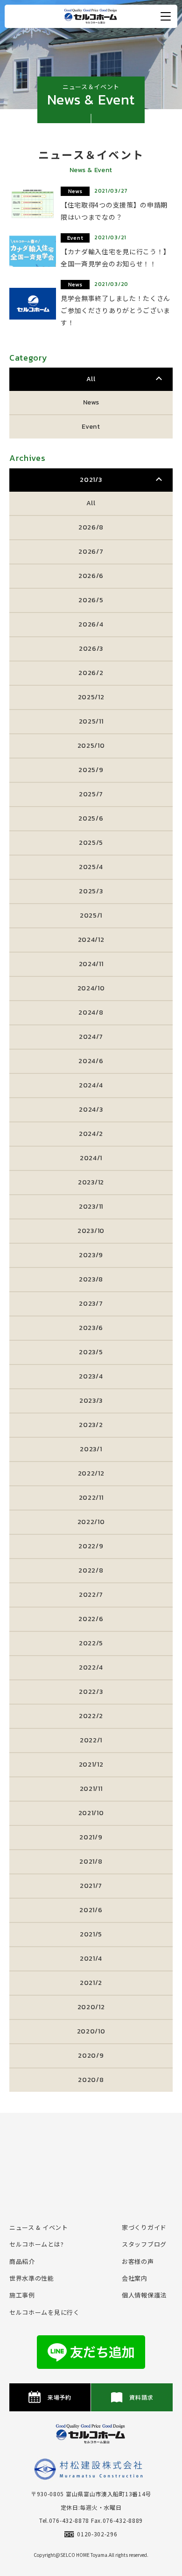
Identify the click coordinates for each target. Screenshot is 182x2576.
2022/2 (91, 1716)
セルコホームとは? (36, 2244)
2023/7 (91, 1304)
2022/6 (91, 1619)
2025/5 (91, 843)
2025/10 (91, 746)
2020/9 (91, 2056)
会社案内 (135, 2278)
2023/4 (91, 1376)
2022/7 (91, 1595)
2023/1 (91, 1449)
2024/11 (91, 964)
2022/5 (91, 1643)
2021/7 (91, 1886)
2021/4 (91, 1959)
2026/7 (91, 552)
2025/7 (91, 794)
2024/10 (91, 988)
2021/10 (91, 1813)
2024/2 (91, 1134)
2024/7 (91, 1037)
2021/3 (91, 480)
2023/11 (91, 1207)
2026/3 (91, 649)
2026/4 (91, 624)
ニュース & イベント (39, 2227)
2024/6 (91, 1061)
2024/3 (91, 1110)
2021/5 (91, 1934)
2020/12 (91, 2007)
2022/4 (91, 1667)
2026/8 (91, 527)
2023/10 (91, 1231)
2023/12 (91, 1182)
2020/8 (91, 2080)
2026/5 (91, 600)
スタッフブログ (144, 2244)
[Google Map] (91, 2160)
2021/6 (91, 1910)
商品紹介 (22, 2261)
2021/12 (91, 1765)
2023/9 (91, 1255)
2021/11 (91, 1789)
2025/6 (91, 818)
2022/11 (91, 1498)
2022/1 (91, 1740)
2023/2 (91, 1425)
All (91, 379)
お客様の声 (138, 2261)
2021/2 (91, 1983)
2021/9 (91, 1837)
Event (91, 427)
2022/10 (91, 1522)
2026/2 (91, 673)
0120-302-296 (97, 2534)
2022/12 (91, 1473)
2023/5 (91, 1352)
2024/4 (91, 1085)
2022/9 (91, 1546)
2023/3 (91, 1401)
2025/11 (91, 721)
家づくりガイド (144, 2227)
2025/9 (91, 770)
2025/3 (91, 891)
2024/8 (91, 1013)
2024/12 (91, 940)
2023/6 (91, 1328)
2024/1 (91, 1158)
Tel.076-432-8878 (64, 2520)
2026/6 (91, 576)
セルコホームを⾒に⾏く (45, 2312)
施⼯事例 (22, 2295)
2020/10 (91, 2031)
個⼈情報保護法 (144, 2295)
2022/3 (91, 1692)
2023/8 (91, 1279)
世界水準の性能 (32, 2278)
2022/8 (91, 1570)
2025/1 (91, 916)
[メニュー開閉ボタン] (166, 16)
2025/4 (91, 867)
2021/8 (91, 1862)
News (91, 402)
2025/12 (91, 697)
